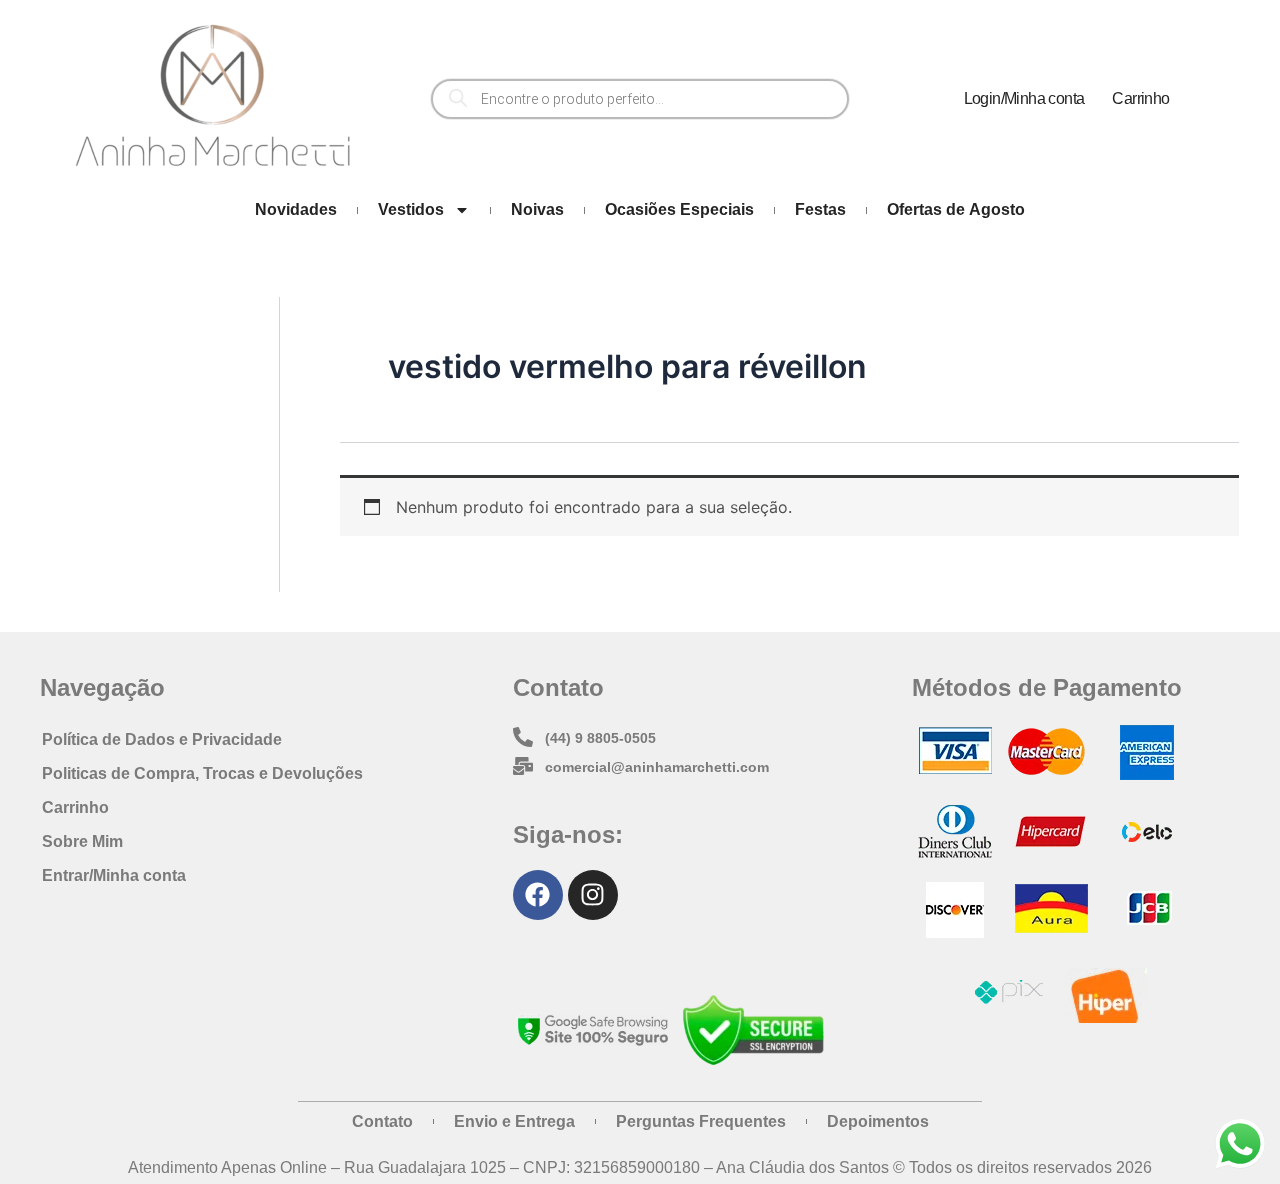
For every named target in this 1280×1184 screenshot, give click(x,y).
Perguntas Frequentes (701, 1121)
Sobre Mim (82, 841)
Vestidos (411, 209)
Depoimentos (878, 1121)
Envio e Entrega (514, 1121)
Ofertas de (956, 209)
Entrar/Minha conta (114, 875)
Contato (382, 1121)
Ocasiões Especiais (679, 209)
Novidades (296, 209)
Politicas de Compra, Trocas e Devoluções (202, 773)
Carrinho (1140, 98)
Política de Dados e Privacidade (162, 739)
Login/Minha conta (1024, 98)
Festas (820, 209)
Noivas (537, 209)
